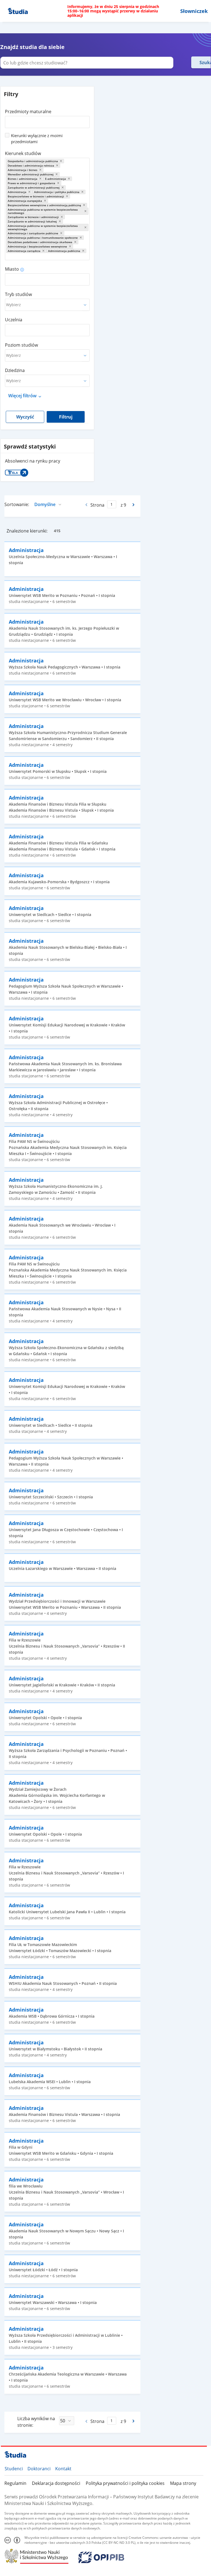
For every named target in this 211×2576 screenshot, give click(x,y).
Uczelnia (14, 320)
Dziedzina (15, 370)
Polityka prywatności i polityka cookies (125, 2483)
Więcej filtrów (22, 396)
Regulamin (15, 2483)
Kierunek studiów (23, 153)
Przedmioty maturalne (28, 112)
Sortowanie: (17, 504)
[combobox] (47, 120)
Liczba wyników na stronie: (36, 2422)
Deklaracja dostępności (56, 2483)
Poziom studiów (21, 345)
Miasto (12, 269)
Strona (97, 505)
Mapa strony (183, 2483)
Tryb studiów (18, 294)
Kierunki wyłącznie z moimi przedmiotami (37, 138)
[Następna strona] (134, 505)
